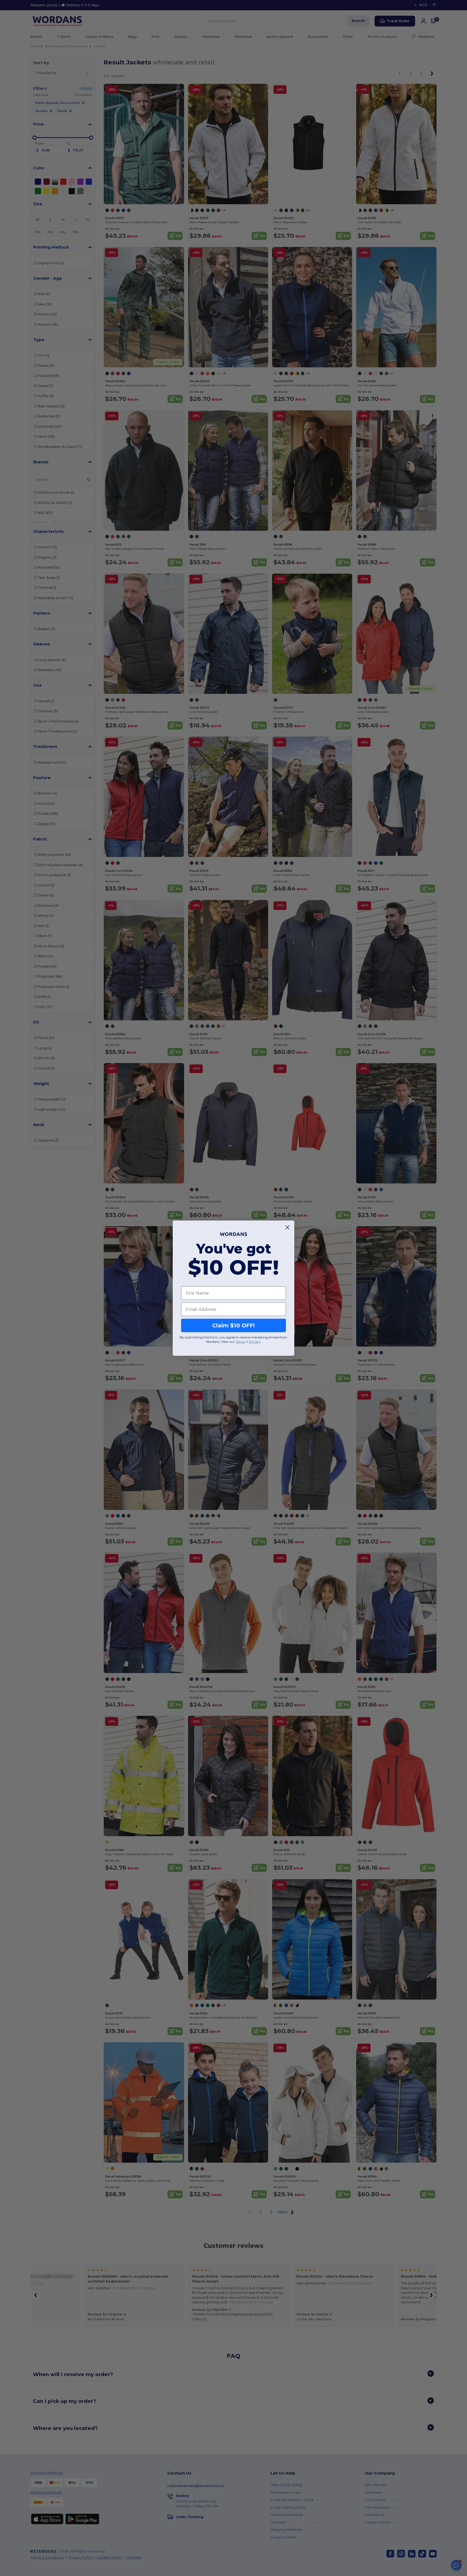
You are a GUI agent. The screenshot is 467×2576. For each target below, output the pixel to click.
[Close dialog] (287, 1227)
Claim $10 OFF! (234, 1325)
